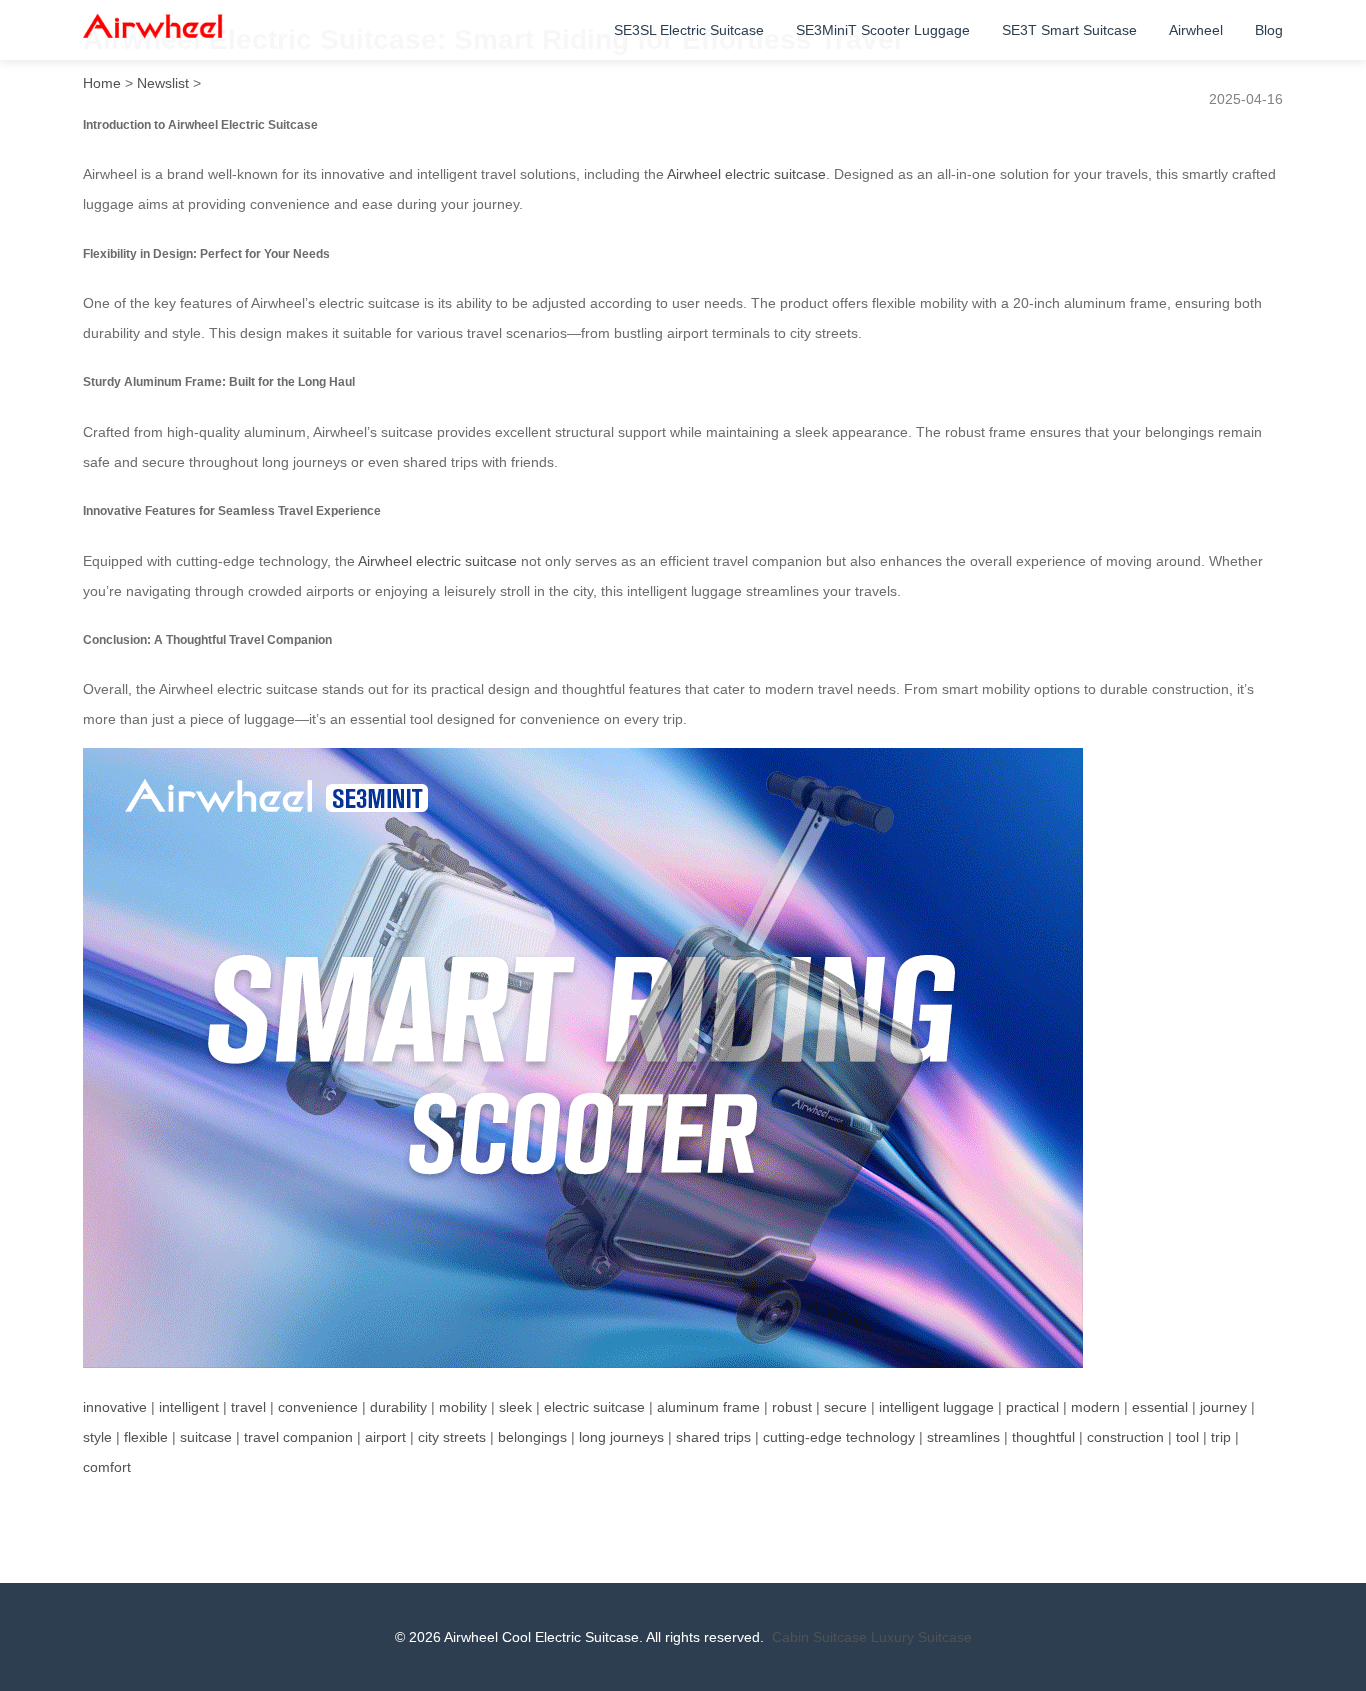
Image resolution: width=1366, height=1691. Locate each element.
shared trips (713, 1437)
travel (248, 1407)
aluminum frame (708, 1407)
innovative (115, 1407)
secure (845, 1407)
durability (398, 1407)
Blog (1269, 30)
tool (1187, 1437)
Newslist (163, 83)
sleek (515, 1407)
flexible (146, 1437)
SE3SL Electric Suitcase (689, 30)
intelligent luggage (936, 1407)
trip (1221, 1437)
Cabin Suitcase (819, 1637)
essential (1160, 1407)
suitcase (206, 1437)
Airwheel (1196, 30)
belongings (532, 1437)
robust (792, 1407)
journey (1223, 1407)
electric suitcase (594, 1407)
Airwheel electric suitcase (746, 174)
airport (385, 1437)
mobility (463, 1407)
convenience (318, 1407)
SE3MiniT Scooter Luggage (883, 30)
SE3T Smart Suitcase (1069, 30)
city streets (452, 1437)
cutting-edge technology (839, 1437)
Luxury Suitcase (921, 1637)
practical (1032, 1407)
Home (102, 83)
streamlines (963, 1437)
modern (1095, 1407)
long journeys (621, 1437)
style (97, 1437)
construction (1125, 1437)
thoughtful (1043, 1437)
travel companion (298, 1437)
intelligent (189, 1407)
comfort (107, 1467)
